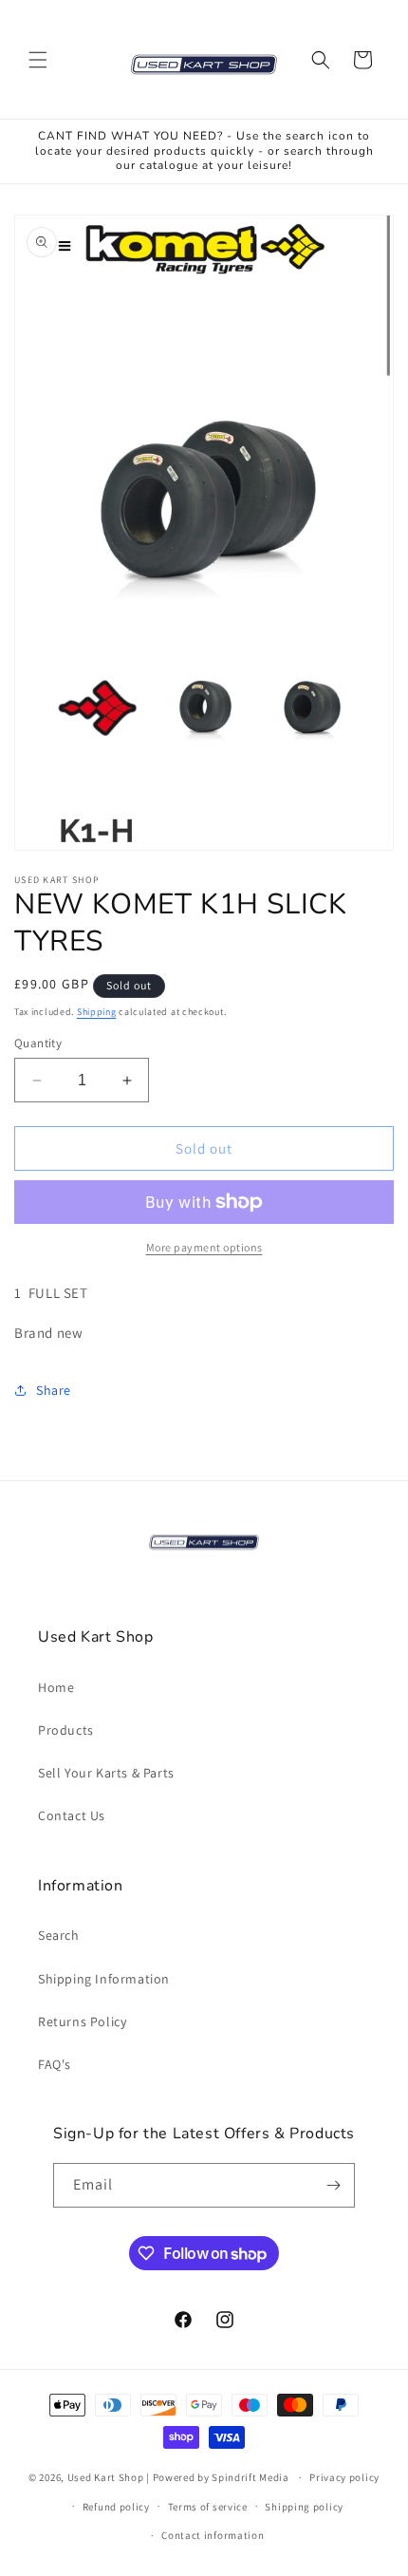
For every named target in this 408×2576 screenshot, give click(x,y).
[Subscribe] (333, 2185)
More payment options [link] (204, 1247)
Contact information (213, 2535)
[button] (38, 60)
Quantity (38, 1043)
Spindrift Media (250, 2477)
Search (59, 1935)
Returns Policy (82, 2021)
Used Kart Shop (106, 2477)
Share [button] (54, 1390)
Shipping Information (104, 1979)
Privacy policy (344, 2477)
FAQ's (55, 2064)
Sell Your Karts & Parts (106, 1773)
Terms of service (208, 2507)
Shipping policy (304, 2507)
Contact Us (72, 1815)
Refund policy (116, 2507)
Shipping (97, 1012)
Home (56, 1687)
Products (66, 1730)
